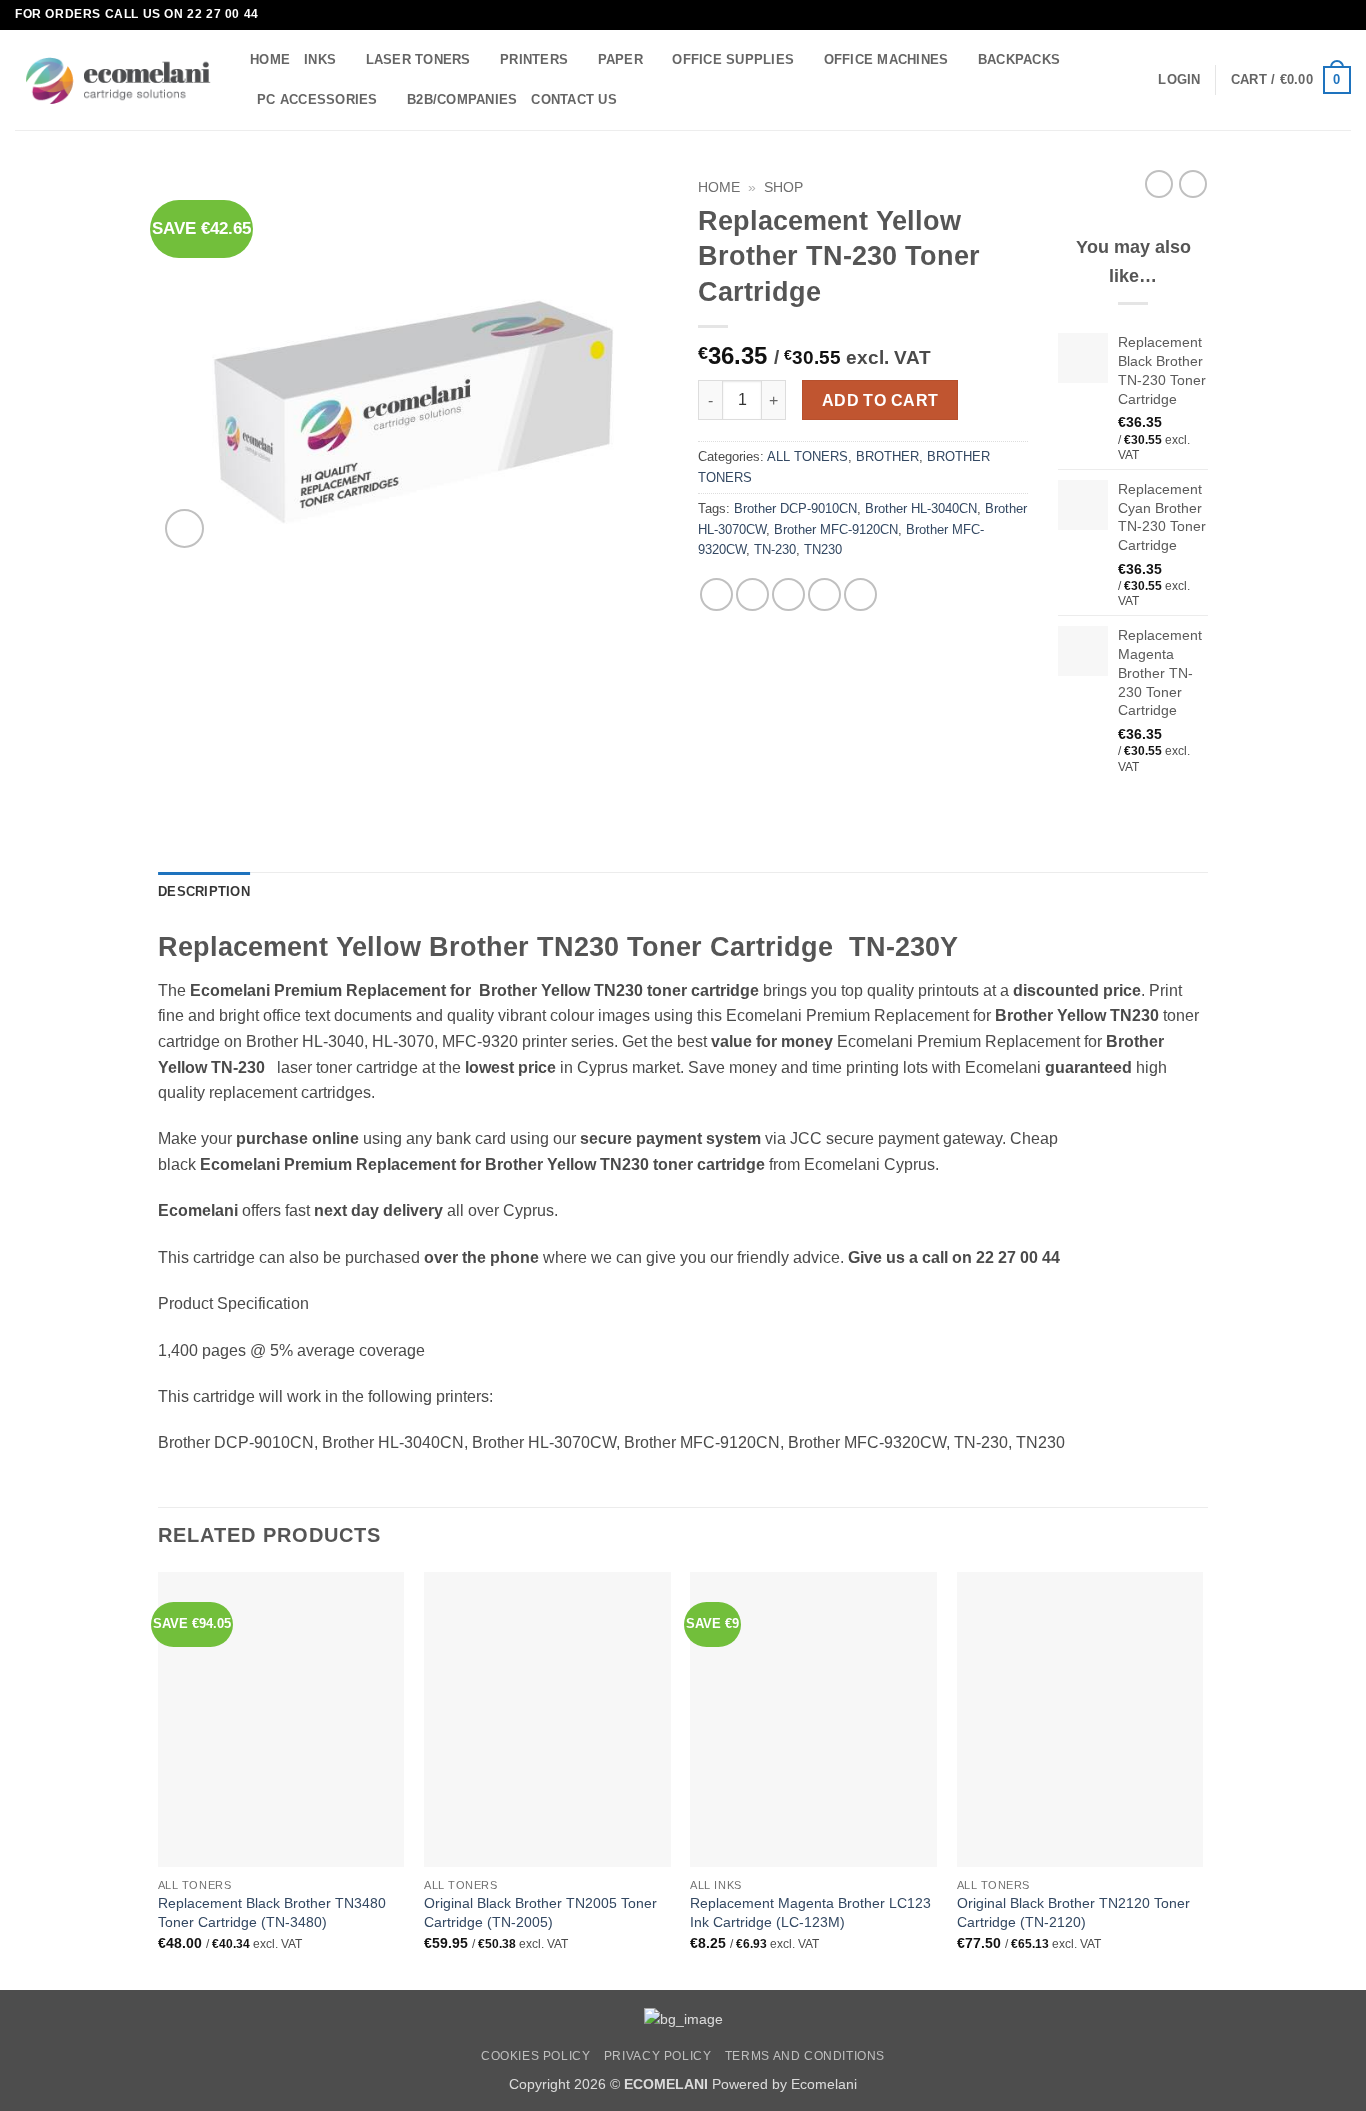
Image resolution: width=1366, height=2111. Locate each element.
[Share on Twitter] (752, 594)
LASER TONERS (418, 59)
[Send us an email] (1341, 15)
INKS (320, 59)
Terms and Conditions (805, 2056)
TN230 (823, 549)
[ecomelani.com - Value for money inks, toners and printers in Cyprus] (117, 80)
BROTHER (887, 456)
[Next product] (1159, 184)
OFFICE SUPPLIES (733, 59)
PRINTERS (534, 59)
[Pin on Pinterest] (824, 594)
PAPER (620, 59)
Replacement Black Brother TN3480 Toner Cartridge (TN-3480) (272, 1912)
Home (719, 187)
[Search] (638, 99)
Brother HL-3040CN (921, 508)
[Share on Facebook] (716, 594)
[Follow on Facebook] (1322, 15)
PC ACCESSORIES (317, 99)
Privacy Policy (658, 2056)
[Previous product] (1193, 184)
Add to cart (880, 400)
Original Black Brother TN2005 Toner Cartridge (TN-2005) (540, 1912)
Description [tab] (204, 891)
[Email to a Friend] (788, 594)
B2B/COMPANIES (462, 99)
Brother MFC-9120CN (836, 529)
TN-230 (775, 549)
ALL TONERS (807, 456)
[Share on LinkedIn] (860, 594)
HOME (270, 59)
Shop (783, 187)
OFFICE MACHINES (886, 59)
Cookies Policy (536, 2056)
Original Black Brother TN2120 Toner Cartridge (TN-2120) (1073, 1912)
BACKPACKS (1019, 59)
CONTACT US (574, 99)
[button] (1179, 80)
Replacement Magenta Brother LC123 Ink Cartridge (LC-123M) (810, 1912)
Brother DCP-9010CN (795, 508)
